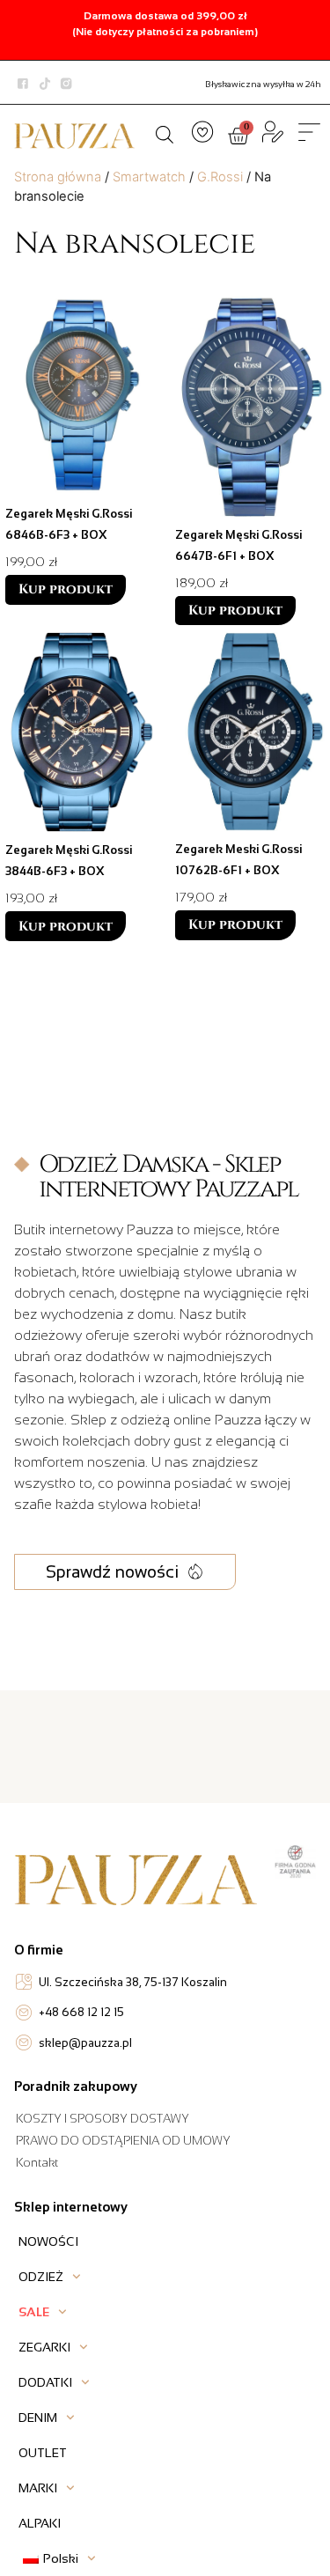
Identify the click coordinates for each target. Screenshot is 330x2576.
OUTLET (43, 2453)
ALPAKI (40, 2523)
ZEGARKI (44, 2347)
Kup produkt (66, 589)
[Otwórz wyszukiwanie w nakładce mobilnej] (165, 133)
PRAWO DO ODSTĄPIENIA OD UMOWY (123, 2141)
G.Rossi (220, 177)
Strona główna (58, 177)
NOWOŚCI (48, 2241)
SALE (34, 2312)
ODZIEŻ (41, 2277)
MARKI (38, 2488)
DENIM (38, 2418)
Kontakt (37, 2163)
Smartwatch (149, 177)
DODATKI (45, 2382)
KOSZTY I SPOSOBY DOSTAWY (103, 2119)
